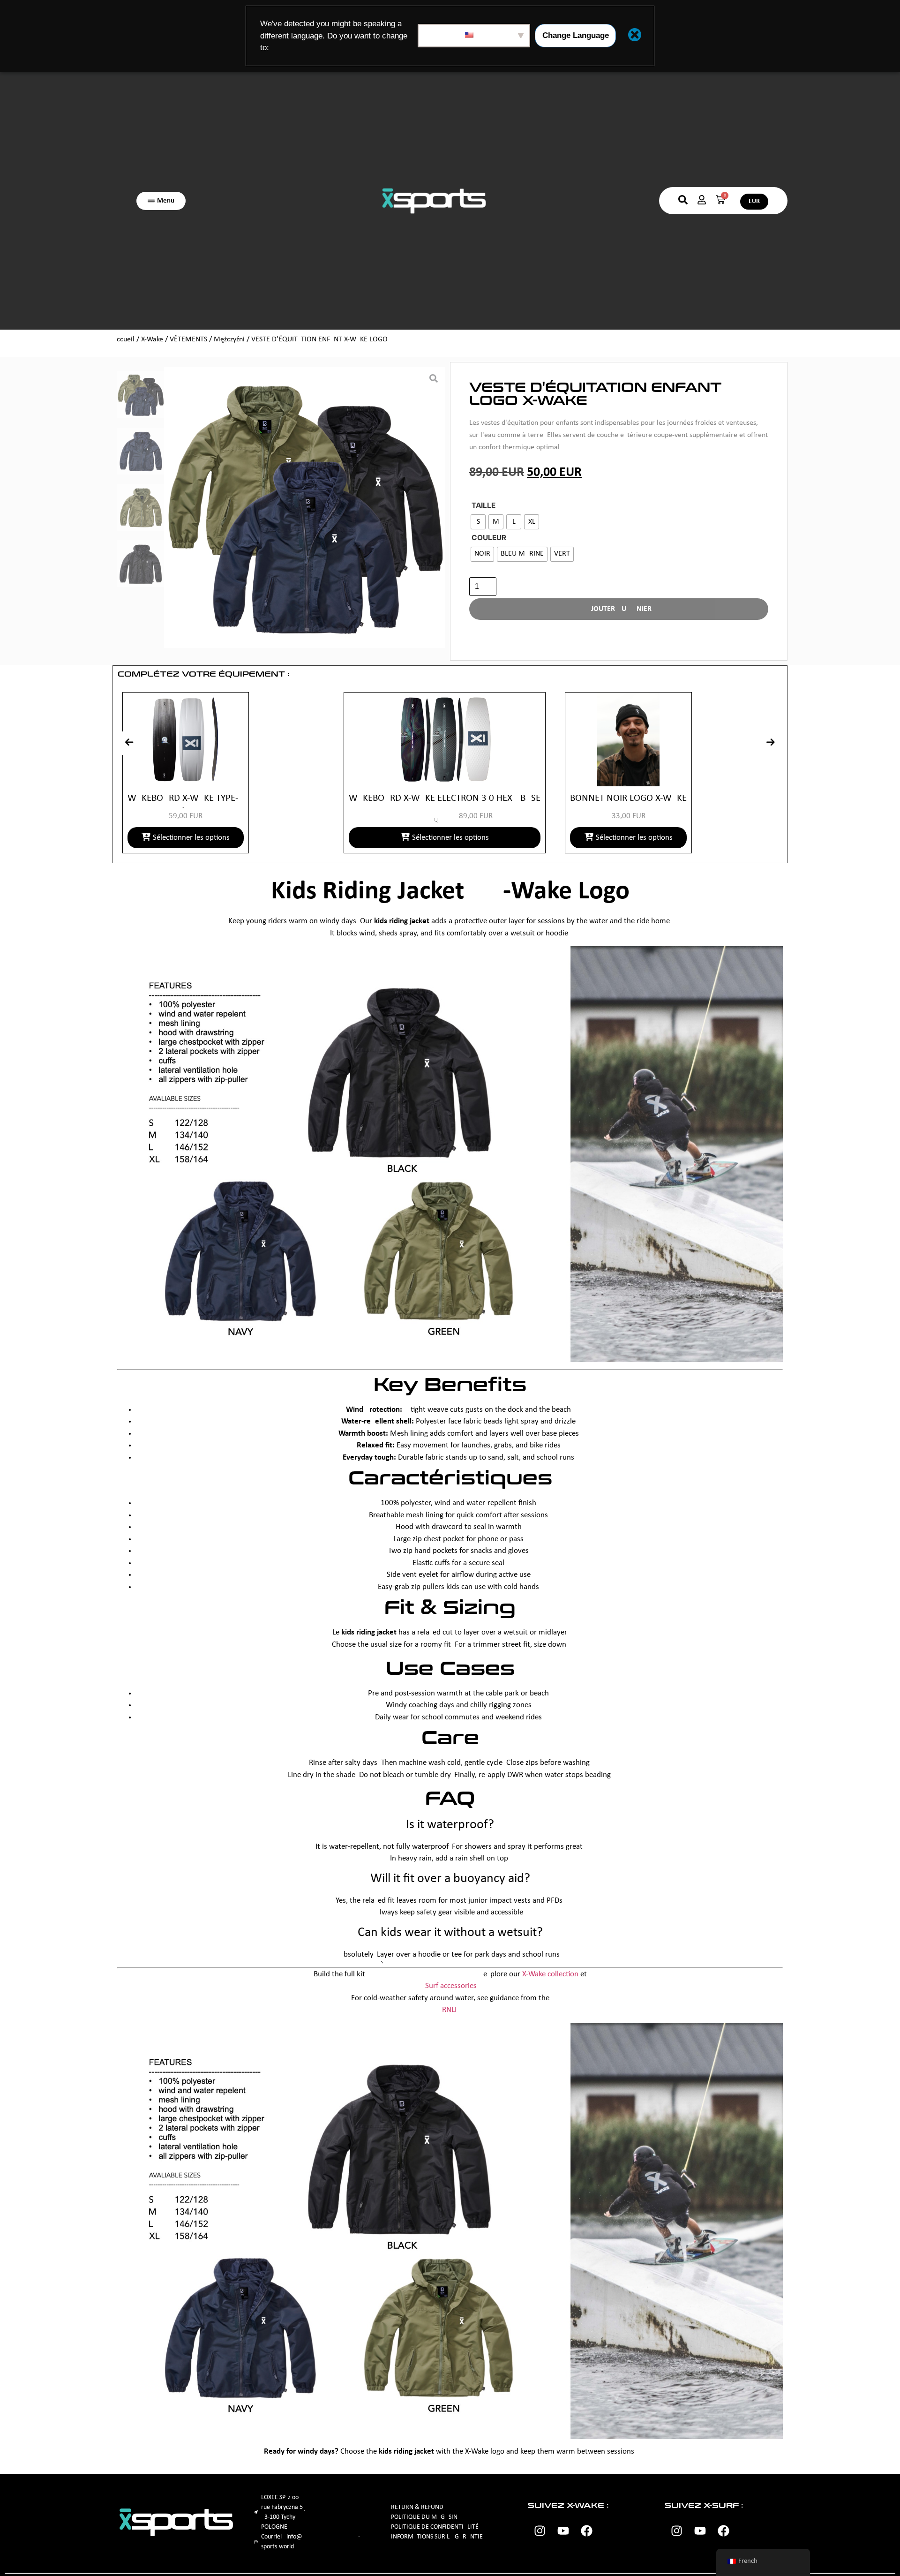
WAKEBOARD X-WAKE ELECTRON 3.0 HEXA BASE (445, 798)
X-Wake (152, 339)
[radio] (478, 522)
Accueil (124, 339)
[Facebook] (586, 2531)
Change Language (576, 35)
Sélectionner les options (191, 838)
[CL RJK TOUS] (305, 507)
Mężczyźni (229, 339)
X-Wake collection (550, 1974)
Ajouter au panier (619, 609)
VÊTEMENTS (188, 339)
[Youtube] (563, 2531)
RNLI (449, 2010)
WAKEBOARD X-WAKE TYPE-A (186, 798)
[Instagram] (540, 2531)
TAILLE (484, 505)
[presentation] (129, 743)
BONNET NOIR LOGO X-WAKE (628, 798)
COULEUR (489, 538)
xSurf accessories (449, 1986)
